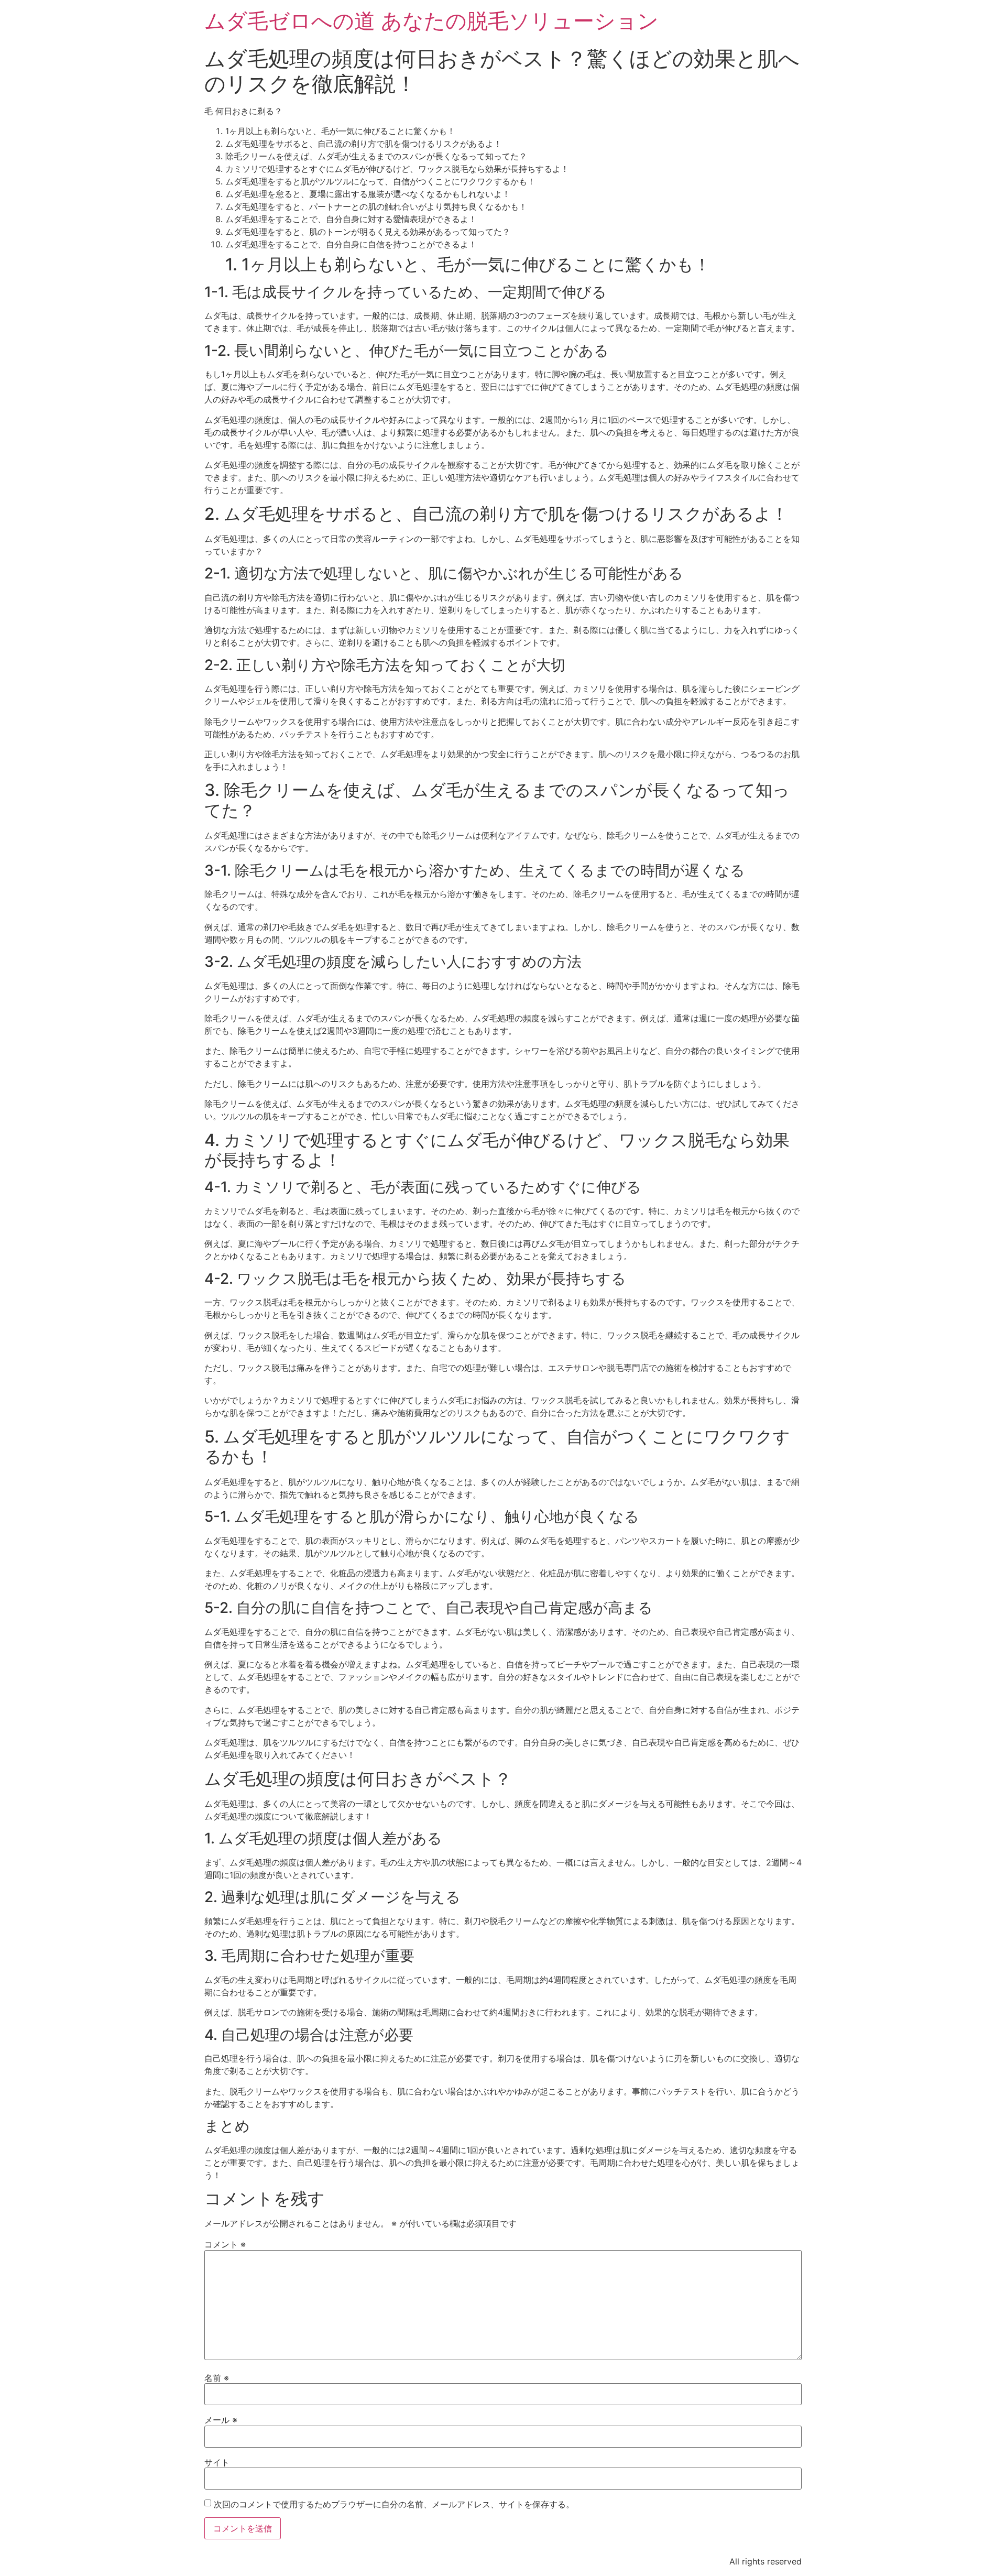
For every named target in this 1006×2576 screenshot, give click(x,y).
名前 (217, 2378)
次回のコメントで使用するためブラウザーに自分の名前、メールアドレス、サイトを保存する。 (394, 2504)
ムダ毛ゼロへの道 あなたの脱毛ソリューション (431, 21)
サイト (217, 2462)
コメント (225, 2244)
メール (221, 2420)
